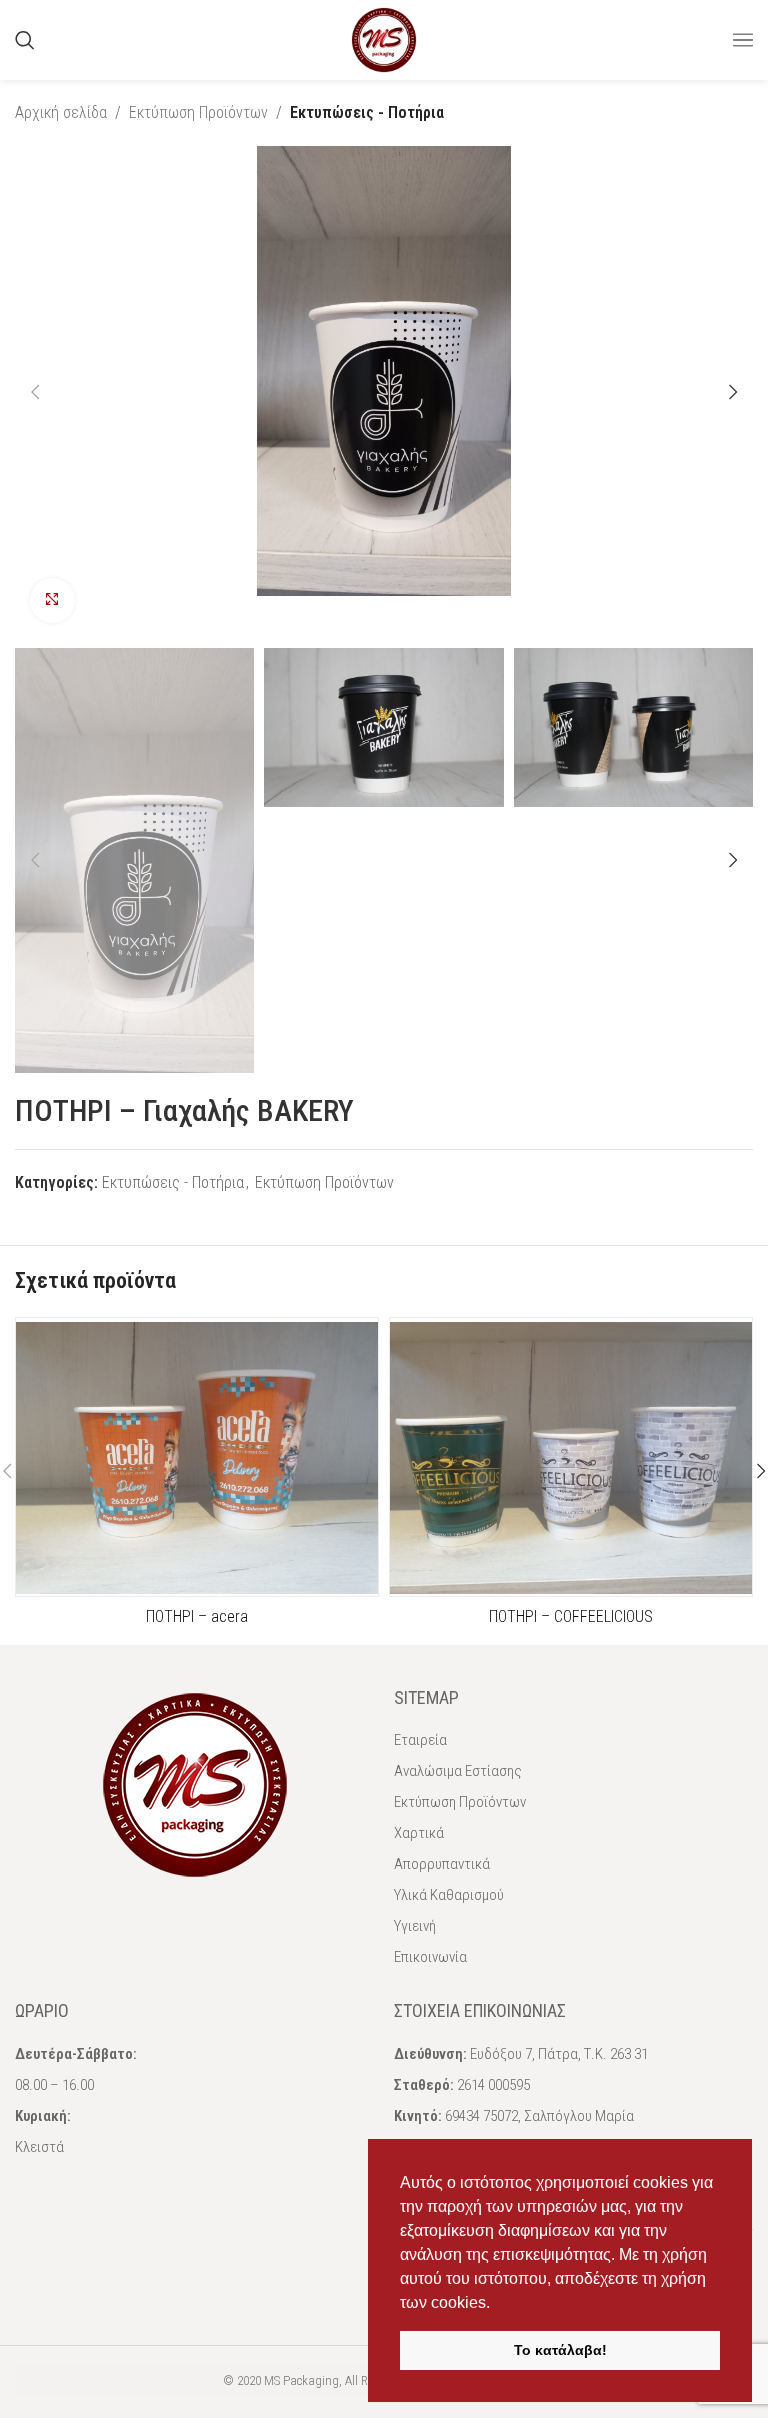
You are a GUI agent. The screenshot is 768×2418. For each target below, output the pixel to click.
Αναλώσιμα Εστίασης (458, 1771)
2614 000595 (493, 2085)
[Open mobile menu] (743, 40)
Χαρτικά (419, 1833)
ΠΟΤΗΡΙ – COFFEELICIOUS (571, 1616)
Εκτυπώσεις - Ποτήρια (367, 112)
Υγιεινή (415, 1926)
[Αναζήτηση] (25, 40)
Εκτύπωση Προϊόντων (198, 112)
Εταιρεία (420, 1740)
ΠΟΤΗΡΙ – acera (197, 1616)
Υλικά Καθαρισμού (449, 1895)
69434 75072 (481, 2116)
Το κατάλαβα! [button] (560, 2350)
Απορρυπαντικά (442, 1864)
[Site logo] (384, 38)
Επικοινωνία (430, 1957)
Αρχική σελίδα (61, 112)
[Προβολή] (52, 600)
